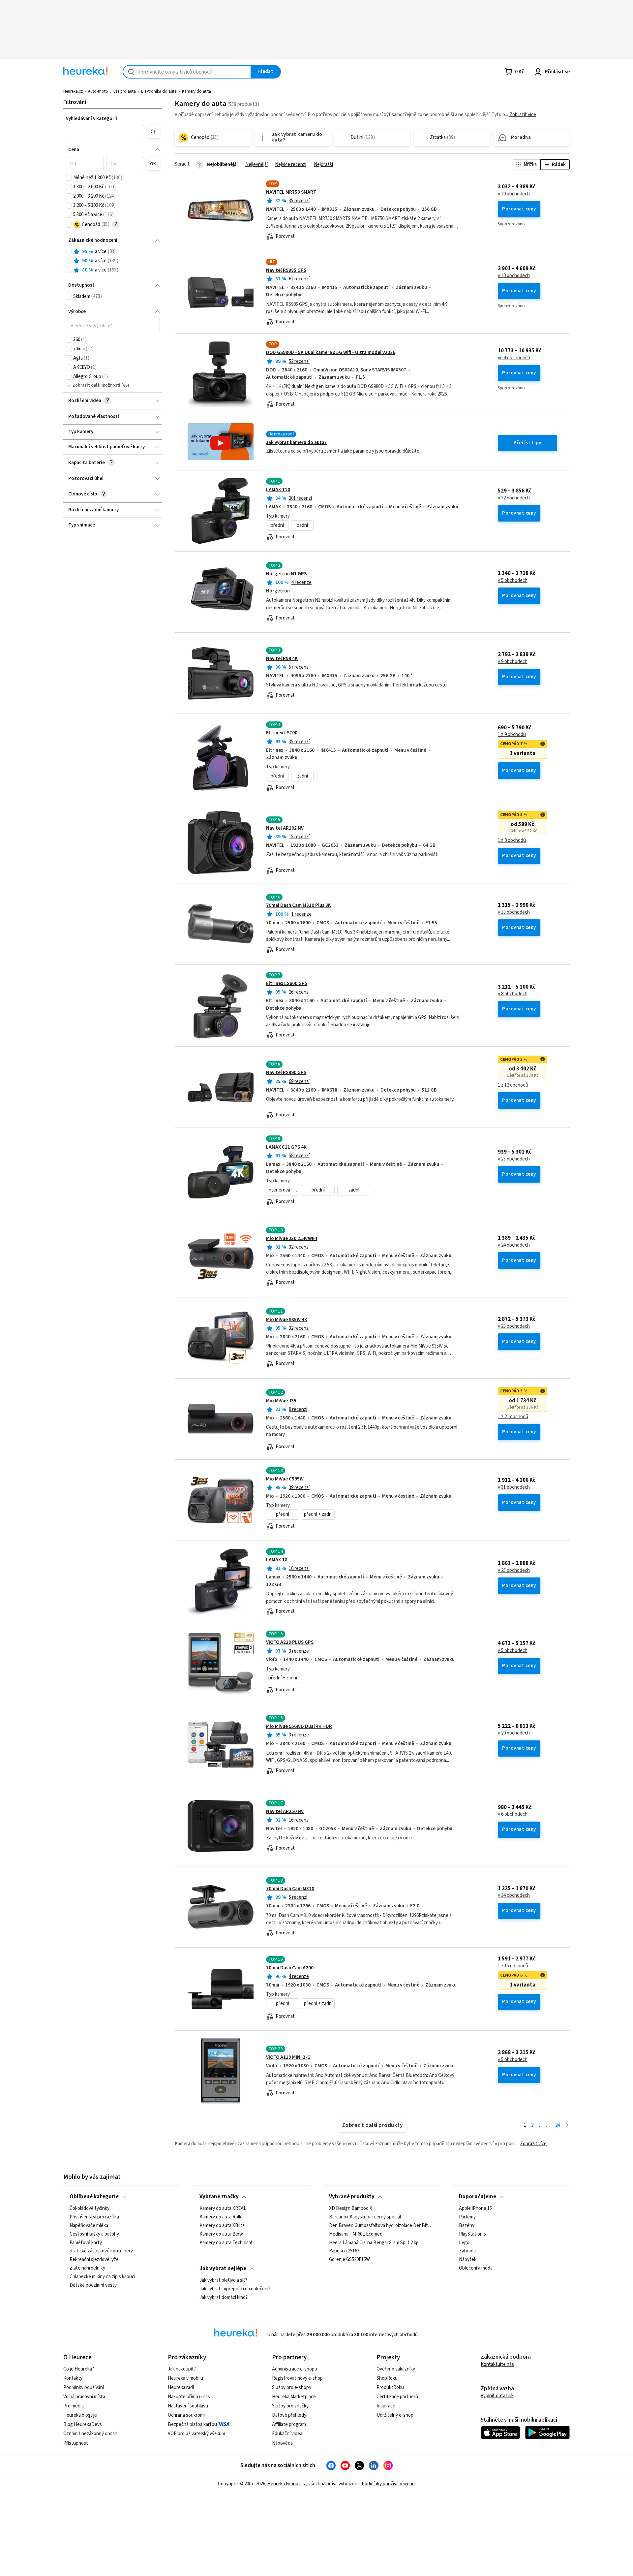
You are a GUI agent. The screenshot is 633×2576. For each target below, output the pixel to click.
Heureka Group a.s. (287, 2484)
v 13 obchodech (514, 912)
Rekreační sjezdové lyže (94, 2260)
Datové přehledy (289, 2415)
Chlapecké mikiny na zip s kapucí (102, 2277)
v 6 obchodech (513, 1814)
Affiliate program (289, 2424)
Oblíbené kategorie (94, 2197)
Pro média (74, 2406)
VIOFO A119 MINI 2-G (288, 2057)
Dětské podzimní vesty (93, 2285)
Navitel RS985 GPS (286, 270)
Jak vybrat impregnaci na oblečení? (235, 2289)
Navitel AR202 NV (285, 828)
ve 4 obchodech (514, 358)
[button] (105, 132)
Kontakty (73, 2378)
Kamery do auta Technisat (226, 2242)
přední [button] (277, 525)
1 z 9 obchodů (512, 735)
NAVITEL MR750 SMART (291, 192)
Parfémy (467, 2217)
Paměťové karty (86, 2242)
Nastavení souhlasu (188, 2406)
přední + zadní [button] (318, 1514)
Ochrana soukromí (186, 2415)
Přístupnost (76, 2443)
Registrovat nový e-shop (297, 2378)
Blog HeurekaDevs (83, 2424)
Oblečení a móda (476, 2268)
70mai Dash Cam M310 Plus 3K (299, 905)
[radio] (69, 252)
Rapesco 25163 (344, 2251)
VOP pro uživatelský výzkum (196, 2434)
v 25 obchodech (514, 1159)
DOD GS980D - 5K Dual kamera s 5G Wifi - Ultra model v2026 (331, 352)
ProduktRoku (390, 2387)
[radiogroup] (113, 261)
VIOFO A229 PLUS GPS (290, 1642)
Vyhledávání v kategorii (91, 119)
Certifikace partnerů (397, 2397)
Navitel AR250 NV (285, 1812)
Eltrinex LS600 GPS (287, 984)
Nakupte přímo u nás (189, 2397)
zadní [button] (302, 525)
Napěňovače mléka (89, 2225)
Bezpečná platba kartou (192, 2424)
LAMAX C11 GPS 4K (286, 1147)
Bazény (467, 2225)
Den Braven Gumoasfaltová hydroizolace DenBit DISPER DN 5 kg (381, 2225)
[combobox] (187, 72)
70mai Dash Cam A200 (290, 1968)
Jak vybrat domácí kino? (224, 2298)
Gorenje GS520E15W (349, 2260)
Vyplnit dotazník (497, 2396)
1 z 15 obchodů (513, 1966)
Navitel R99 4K (282, 659)
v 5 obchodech (513, 581)
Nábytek (468, 2260)
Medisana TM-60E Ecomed (356, 2234)
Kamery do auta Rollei (222, 2217)
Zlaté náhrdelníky (87, 2268)
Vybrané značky (219, 2197)
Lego (464, 2242)
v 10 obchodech (514, 194)
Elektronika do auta (159, 91)
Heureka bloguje (80, 2415)
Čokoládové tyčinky (90, 2209)
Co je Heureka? (79, 2369)
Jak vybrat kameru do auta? (296, 443)
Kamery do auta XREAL (223, 2209)
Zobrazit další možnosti (96, 385)
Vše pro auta (125, 91)
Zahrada (467, 2251)
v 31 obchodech (514, 1487)
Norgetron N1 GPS (286, 574)
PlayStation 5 (472, 2234)
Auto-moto (98, 91)
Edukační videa (287, 2434)
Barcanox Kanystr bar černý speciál (365, 2217)
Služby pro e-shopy (292, 2387)
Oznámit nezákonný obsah (90, 2434)
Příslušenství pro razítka (94, 2217)
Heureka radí (181, 2387)
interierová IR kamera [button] (283, 1190)
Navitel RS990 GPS (286, 1073)
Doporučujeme (478, 2197)
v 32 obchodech (514, 498)
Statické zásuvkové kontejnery (101, 2251)
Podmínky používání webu (388, 2484)
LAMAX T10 (278, 490)
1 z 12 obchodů (513, 1085)
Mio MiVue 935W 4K (287, 1320)
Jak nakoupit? (182, 2369)
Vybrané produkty (352, 2197)
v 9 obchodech (513, 662)
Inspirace (386, 2406)
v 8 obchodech (513, 994)
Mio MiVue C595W (285, 1479)
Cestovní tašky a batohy (94, 2234)
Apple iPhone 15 (475, 2209)
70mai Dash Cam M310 (290, 1889)
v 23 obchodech (514, 1326)
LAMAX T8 (277, 1560)
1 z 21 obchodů (513, 1417)
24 (558, 2125)
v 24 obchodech (514, 1245)
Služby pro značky (290, 2406)
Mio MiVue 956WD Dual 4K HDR (299, 1726)
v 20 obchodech (514, 1733)
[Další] (567, 2126)
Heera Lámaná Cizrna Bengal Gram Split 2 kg (374, 2242)
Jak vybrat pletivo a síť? (223, 2280)
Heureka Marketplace (294, 2397)
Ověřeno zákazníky (396, 2369)
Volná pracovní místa (84, 2397)
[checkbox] (69, 178)
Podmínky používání (84, 2387)
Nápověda (282, 2443)
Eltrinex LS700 (282, 733)
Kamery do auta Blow (221, 2234)
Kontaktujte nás (497, 2364)
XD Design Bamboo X (351, 2209)
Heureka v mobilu (185, 2378)
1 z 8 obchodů (512, 841)
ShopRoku (387, 2378)
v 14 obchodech (514, 1895)
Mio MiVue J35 (281, 1401)
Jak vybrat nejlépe (223, 2269)
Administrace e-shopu (295, 2369)
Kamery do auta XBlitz (222, 2225)
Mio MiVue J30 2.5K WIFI (292, 1239)
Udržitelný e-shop (395, 2415)
